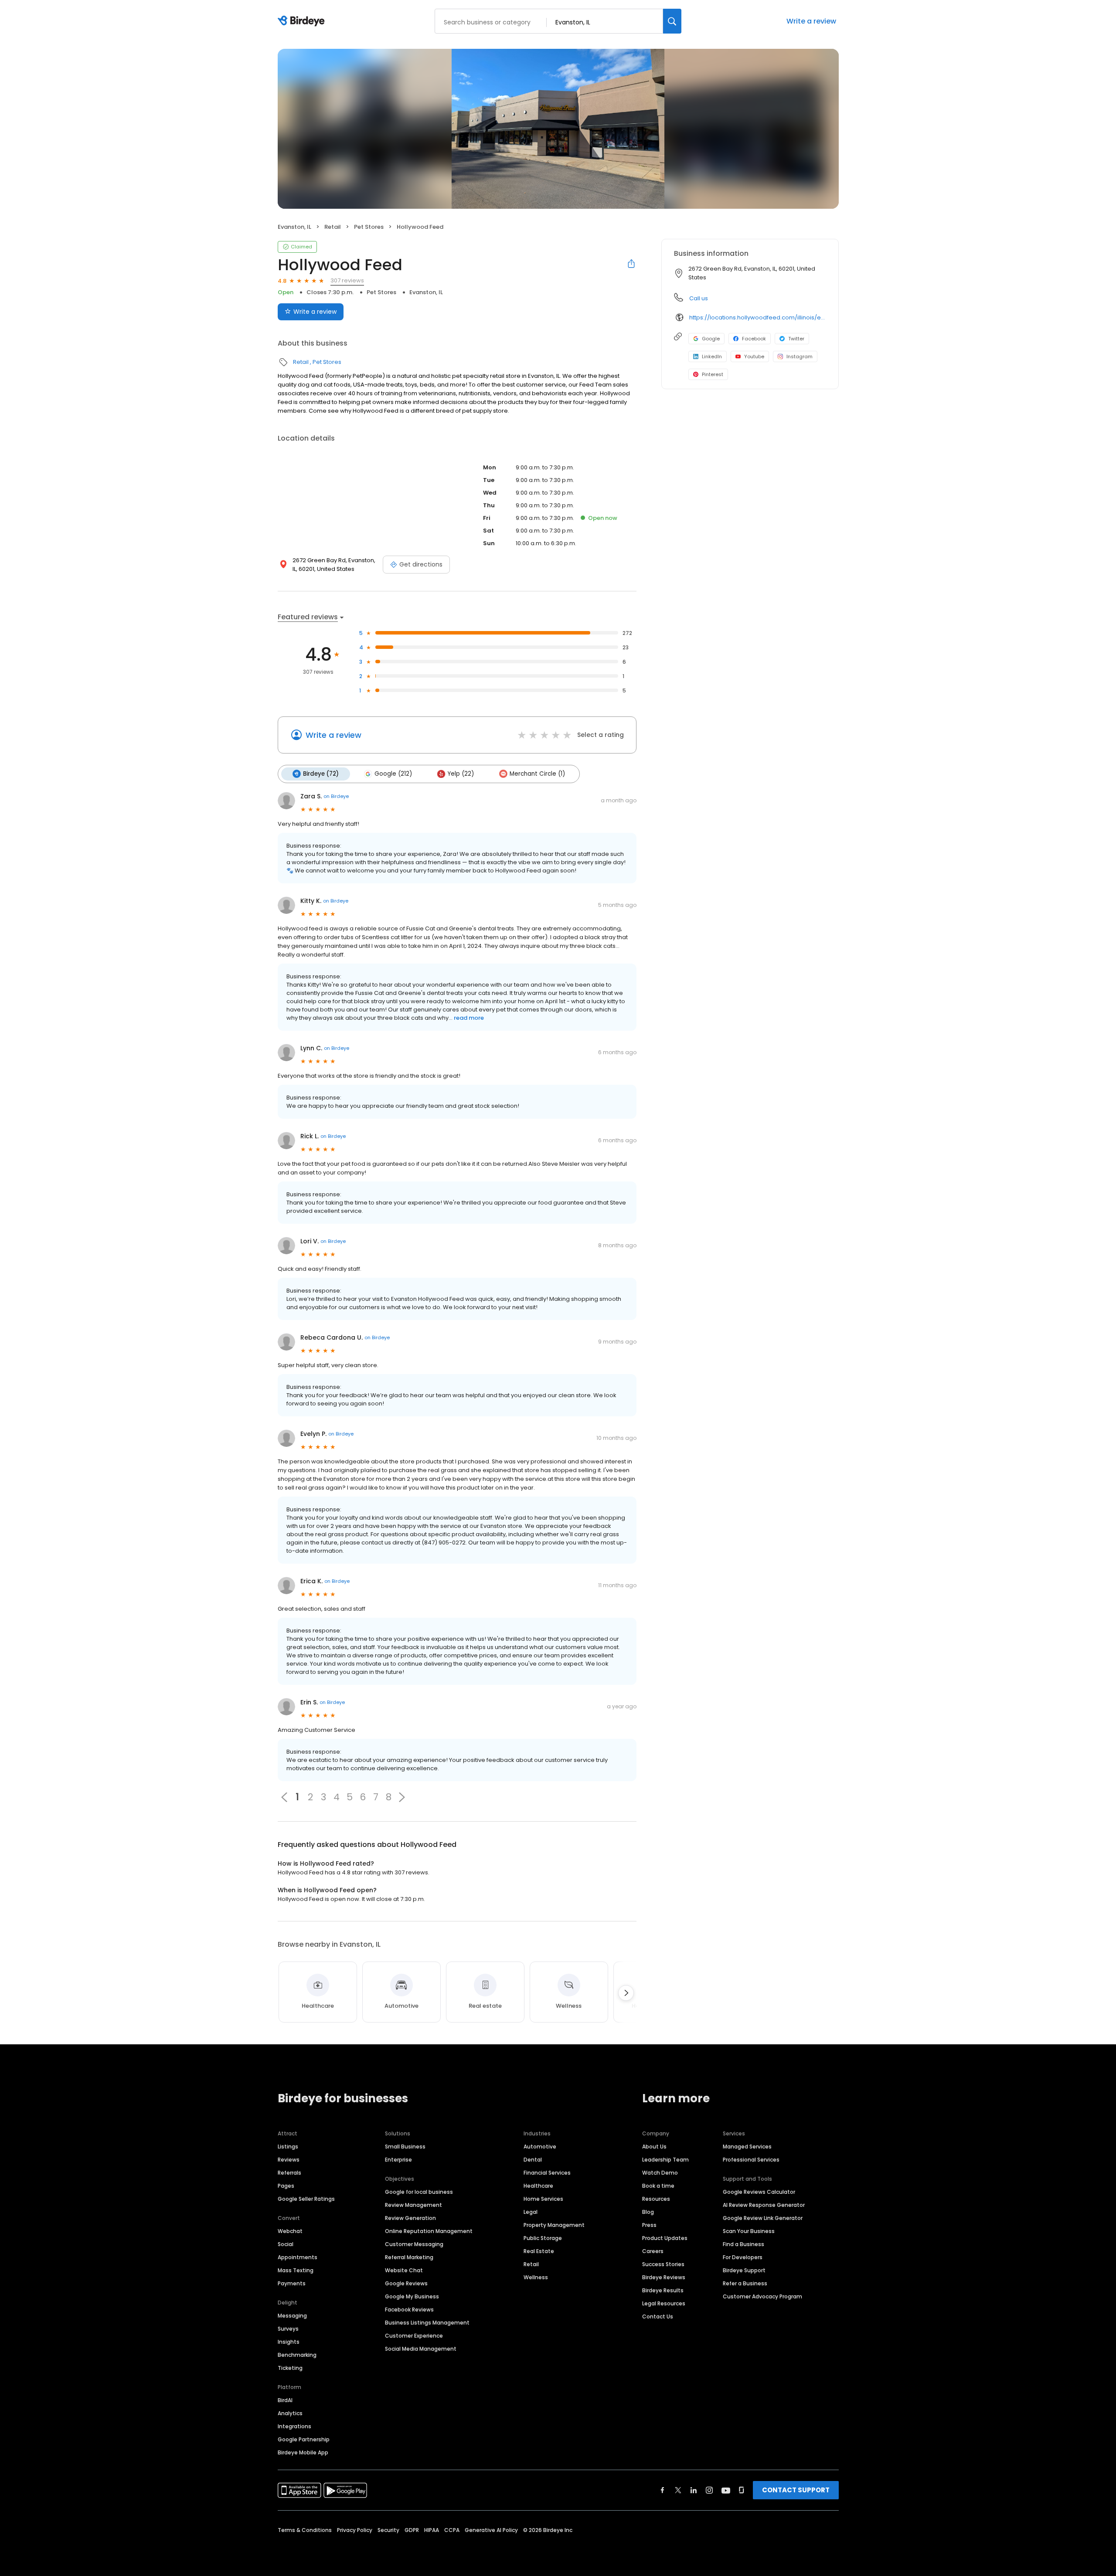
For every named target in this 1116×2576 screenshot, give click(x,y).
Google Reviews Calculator (759, 2192)
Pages (286, 2186)
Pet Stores (369, 227)
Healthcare (538, 2186)
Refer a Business (745, 2283)
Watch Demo (660, 2173)
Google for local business (419, 2192)
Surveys (288, 2329)
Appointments (298, 2257)
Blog (648, 2212)
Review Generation (410, 2218)
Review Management (413, 2205)
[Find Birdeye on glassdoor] (742, 2490)
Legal (531, 2212)
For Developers (743, 2257)
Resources (656, 2199)
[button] (402, 1797)
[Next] (626, 1993)
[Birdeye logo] (303, 21)
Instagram (800, 356)
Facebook (754, 339)
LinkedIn (712, 356)
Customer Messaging (414, 2244)
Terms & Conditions (305, 2530)
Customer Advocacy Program (762, 2296)
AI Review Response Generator (764, 2205)
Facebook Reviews (409, 2310)
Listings (288, 2147)
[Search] (672, 21)
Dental (533, 2160)
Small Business (405, 2147)
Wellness (536, 2277)
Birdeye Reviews (664, 2277)
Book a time (658, 2186)
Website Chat (404, 2270)
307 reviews (347, 280)
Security (388, 2530)
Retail (333, 227)
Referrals (289, 2173)
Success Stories (663, 2264)
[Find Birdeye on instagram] (709, 2490)
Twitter (796, 339)
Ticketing (290, 2368)
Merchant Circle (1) (537, 774)
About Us (654, 2147)
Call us (699, 298)
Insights (289, 2342)
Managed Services (747, 2147)
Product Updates (665, 2238)
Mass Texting (296, 2270)
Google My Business (412, 2296)
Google (711, 339)
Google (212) (393, 774)
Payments (292, 2283)
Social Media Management (421, 2349)
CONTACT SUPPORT (796, 2490)
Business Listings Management (427, 2323)
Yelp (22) (461, 774)
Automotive (540, 2147)
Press (649, 2225)
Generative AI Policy (491, 2530)
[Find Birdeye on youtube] (726, 2490)
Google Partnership (304, 2439)
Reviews (289, 2160)
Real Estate (539, 2251)
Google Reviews (406, 2283)
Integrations (294, 2426)
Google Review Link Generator (763, 2218)
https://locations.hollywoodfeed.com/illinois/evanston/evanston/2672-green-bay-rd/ (758, 317)
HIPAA (432, 2530)
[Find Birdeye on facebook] (663, 2490)
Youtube (754, 356)
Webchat (290, 2231)
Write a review (811, 21)
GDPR (412, 2530)
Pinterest (713, 374)
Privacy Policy (355, 2530)
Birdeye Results (663, 2290)
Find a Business (743, 2244)
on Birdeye (336, 796)
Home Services (543, 2199)
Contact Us (658, 2316)
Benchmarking (297, 2355)
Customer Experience (414, 2336)
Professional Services (751, 2160)
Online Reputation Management (429, 2231)
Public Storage (543, 2238)
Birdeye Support (744, 2270)
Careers (653, 2251)
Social (286, 2244)
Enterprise (398, 2160)
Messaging (292, 2316)
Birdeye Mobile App (303, 2452)
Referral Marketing (409, 2257)
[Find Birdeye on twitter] (678, 2490)
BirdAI (285, 2400)
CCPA (452, 2530)
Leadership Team (665, 2160)
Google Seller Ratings (306, 2199)
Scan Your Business (749, 2231)
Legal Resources (664, 2303)
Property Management (554, 2225)
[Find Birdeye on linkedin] (694, 2490)
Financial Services (547, 2173)
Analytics (290, 2413)
